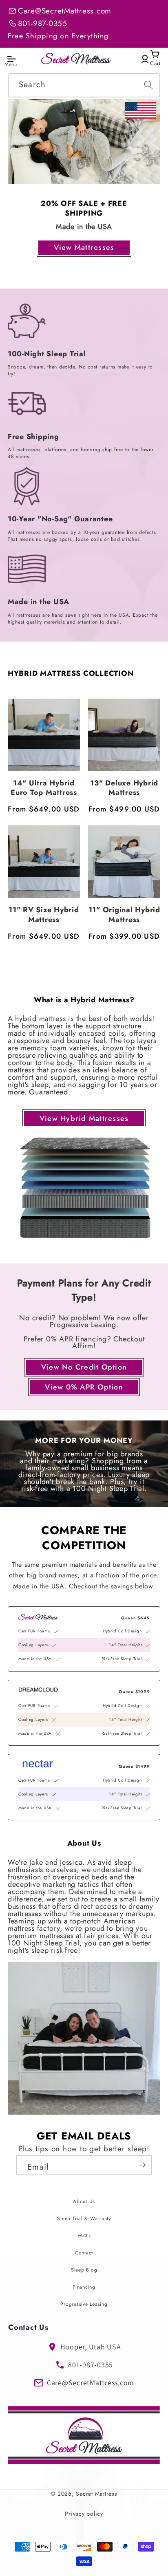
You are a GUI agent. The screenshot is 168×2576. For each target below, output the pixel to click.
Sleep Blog (84, 2270)
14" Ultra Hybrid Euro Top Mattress (44, 788)
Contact (84, 2253)
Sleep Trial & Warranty (84, 2219)
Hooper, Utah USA (91, 2347)
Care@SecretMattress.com (65, 11)
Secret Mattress (97, 2494)
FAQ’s (84, 2236)
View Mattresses (84, 247)
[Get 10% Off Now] (135, 2165)
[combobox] (84, 85)
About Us (84, 2201)
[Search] (148, 85)
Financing (84, 2287)
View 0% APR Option (84, 1387)
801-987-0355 (43, 23)
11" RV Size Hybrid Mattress (44, 915)
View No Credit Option (84, 1367)
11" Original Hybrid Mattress (124, 915)
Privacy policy (84, 2514)
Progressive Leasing (84, 2304)
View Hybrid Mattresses (84, 1118)
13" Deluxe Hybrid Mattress (124, 788)
